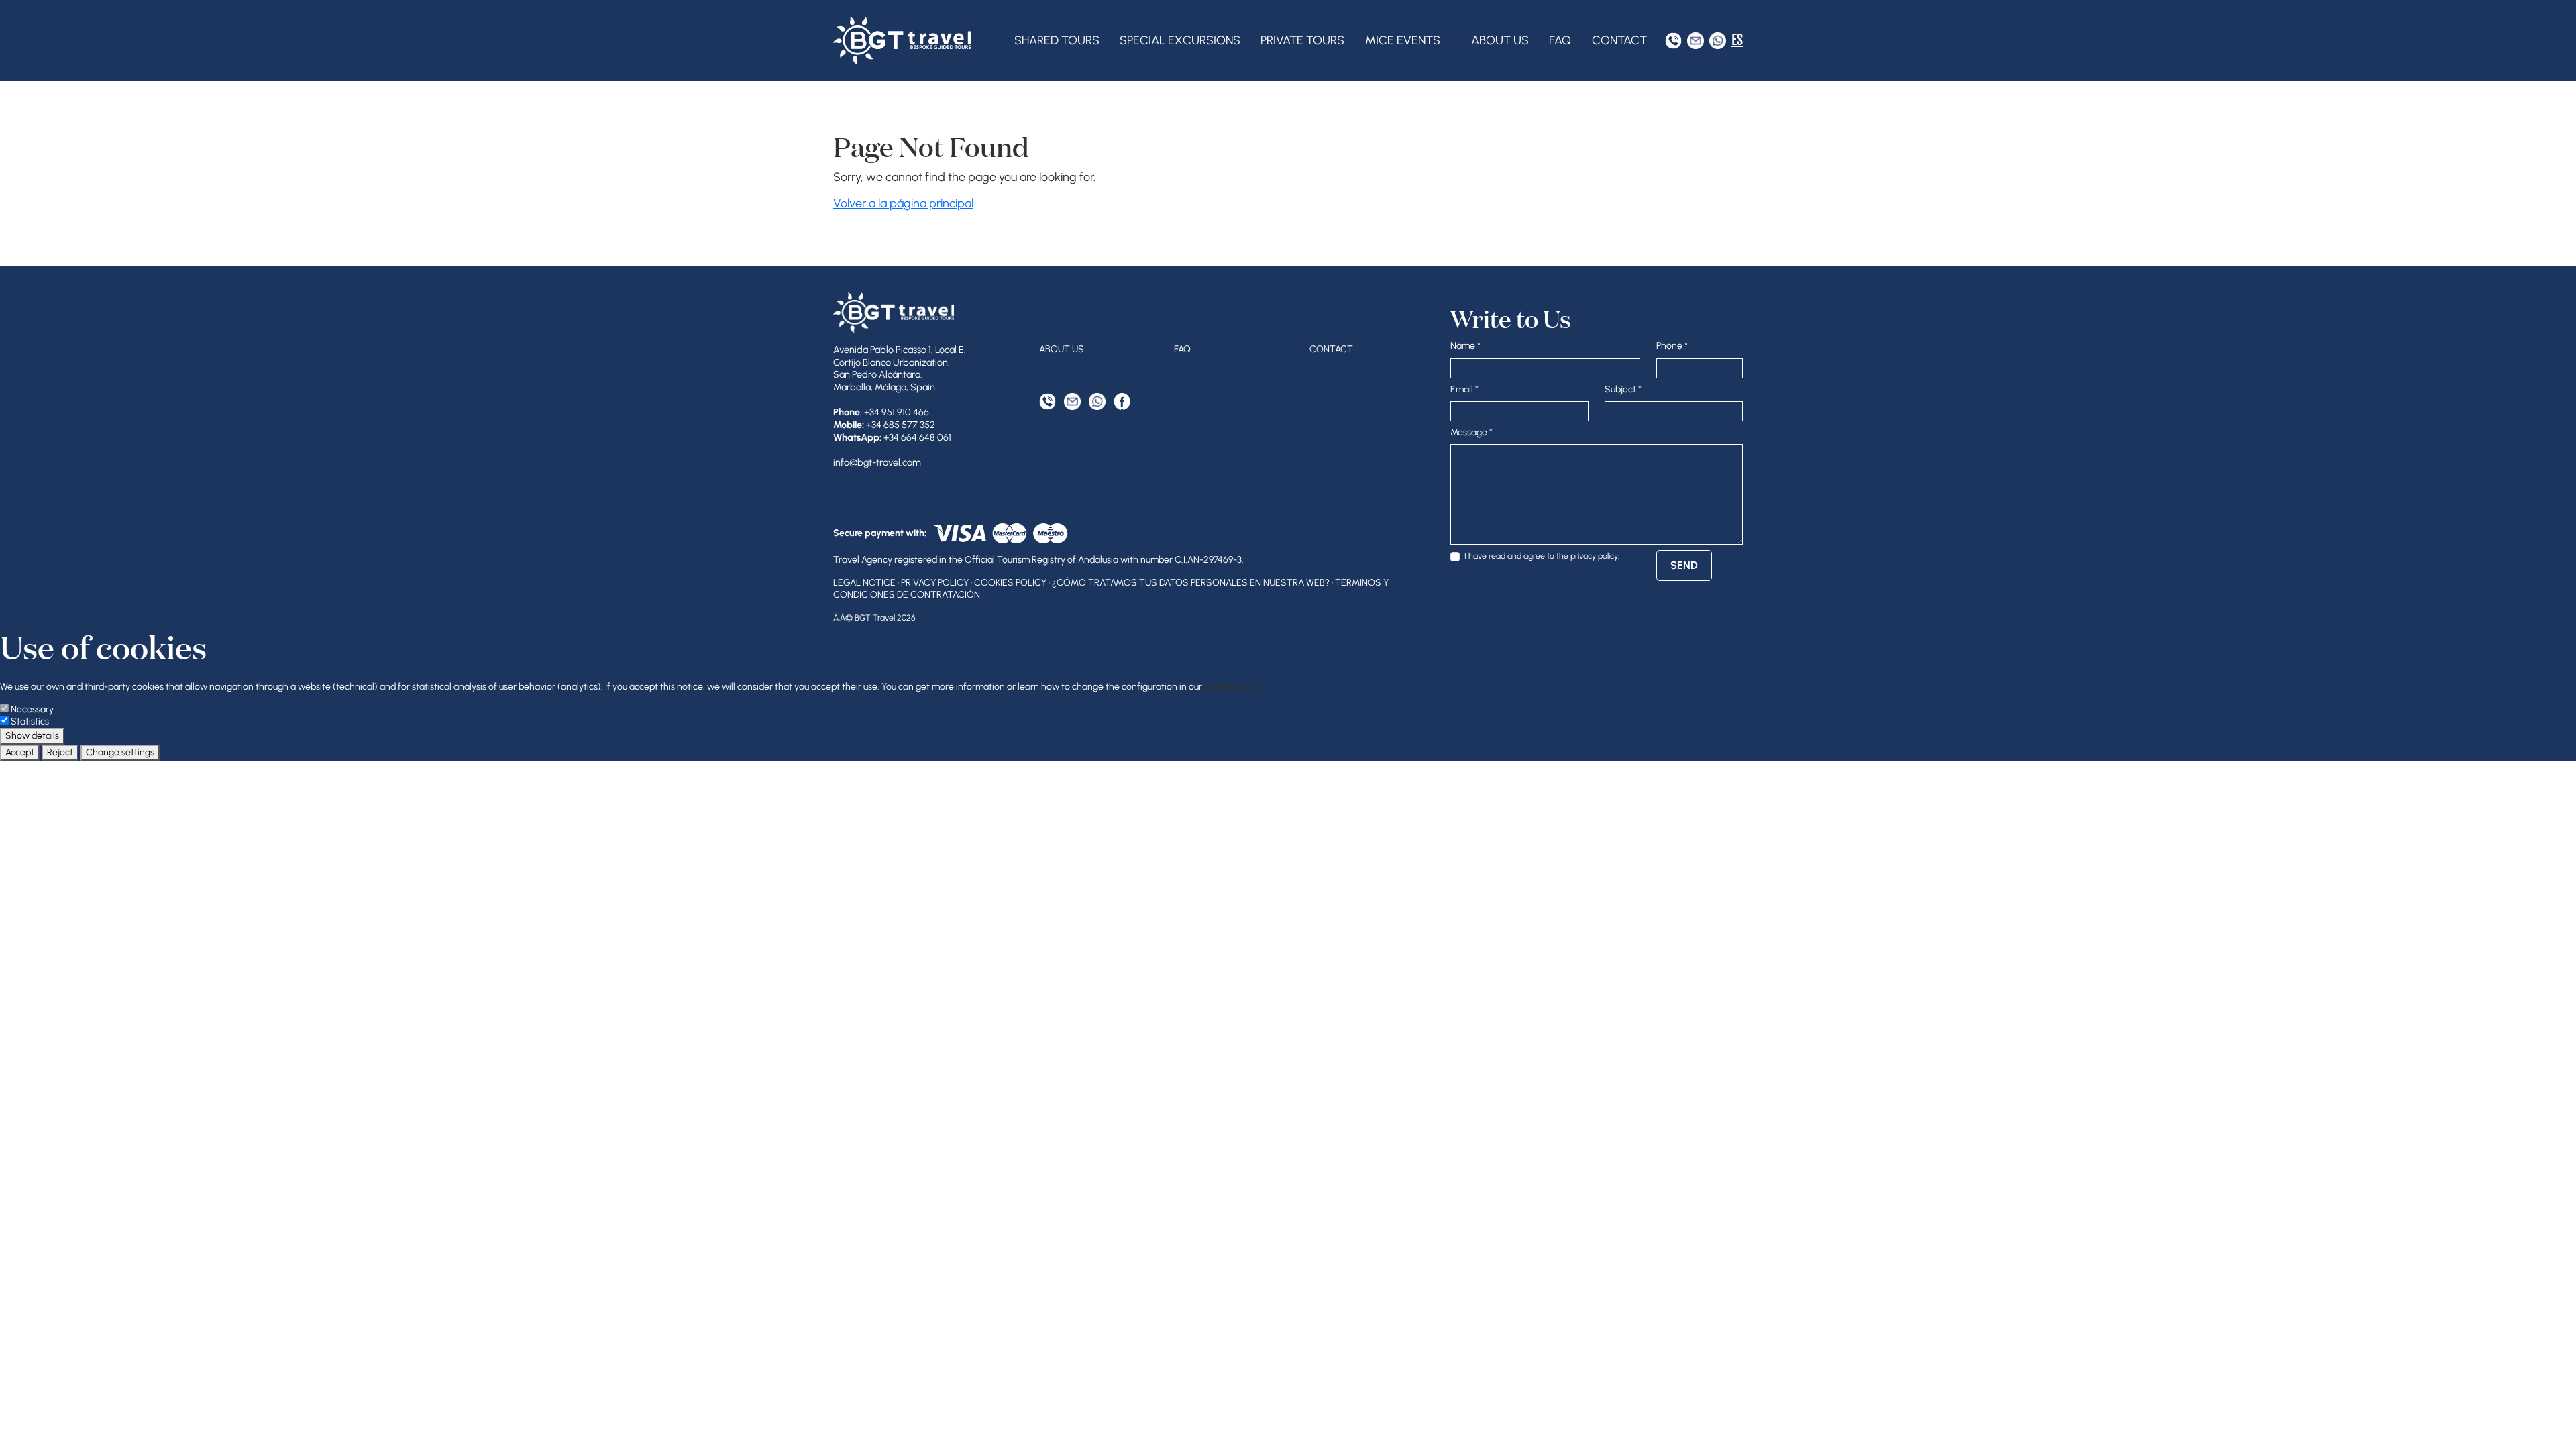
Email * (1464, 389)
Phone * (1672, 346)
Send (1684, 565)
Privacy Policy (935, 583)
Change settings (120, 752)
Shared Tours (1057, 40)
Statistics (30, 721)
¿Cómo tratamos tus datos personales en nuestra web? (1191, 583)
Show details (32, 736)
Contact (1619, 40)
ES (1737, 40)
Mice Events (1403, 40)
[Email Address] (1696, 41)
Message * (1471, 432)
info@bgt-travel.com (877, 462)
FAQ (1560, 40)
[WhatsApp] (1718, 41)
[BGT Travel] (902, 41)
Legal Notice (864, 583)
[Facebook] (1122, 401)
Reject (60, 752)
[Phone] (1673, 41)
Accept (20, 752)
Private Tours (1302, 40)
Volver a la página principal (903, 203)
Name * (1465, 346)
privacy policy (1594, 556)
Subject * (1623, 389)
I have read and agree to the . (1542, 556)
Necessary (32, 709)
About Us (1500, 40)
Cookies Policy (1010, 583)
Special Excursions (1180, 40)
